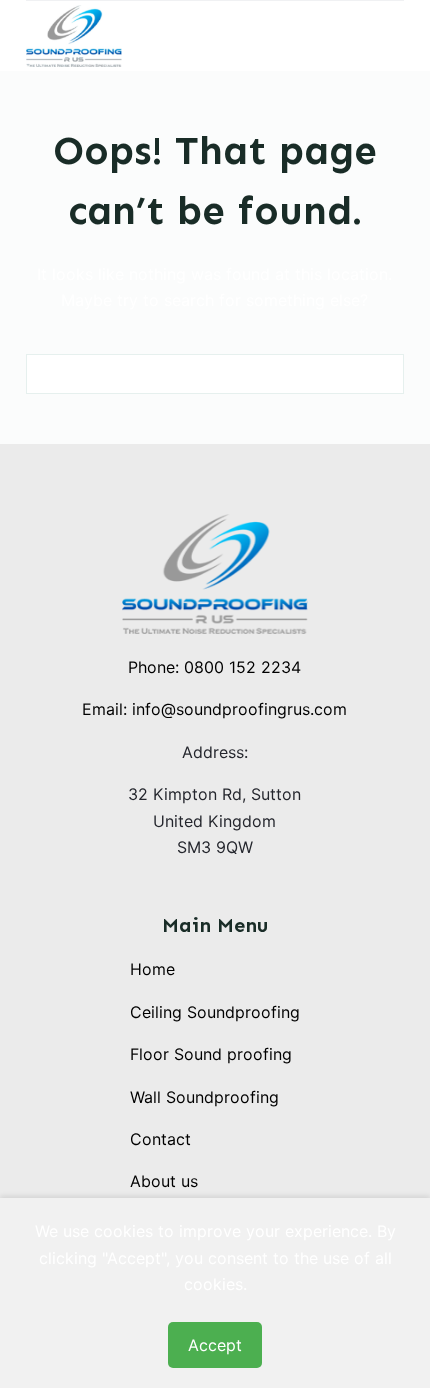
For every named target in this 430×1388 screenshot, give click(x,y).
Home (152, 969)
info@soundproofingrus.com (239, 709)
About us (164, 1181)
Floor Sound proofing (211, 1054)
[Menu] (395, 36)
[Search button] (384, 374)
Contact (160, 1139)
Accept (215, 1345)
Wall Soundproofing (204, 1097)
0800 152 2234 (242, 667)
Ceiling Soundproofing (215, 1012)
